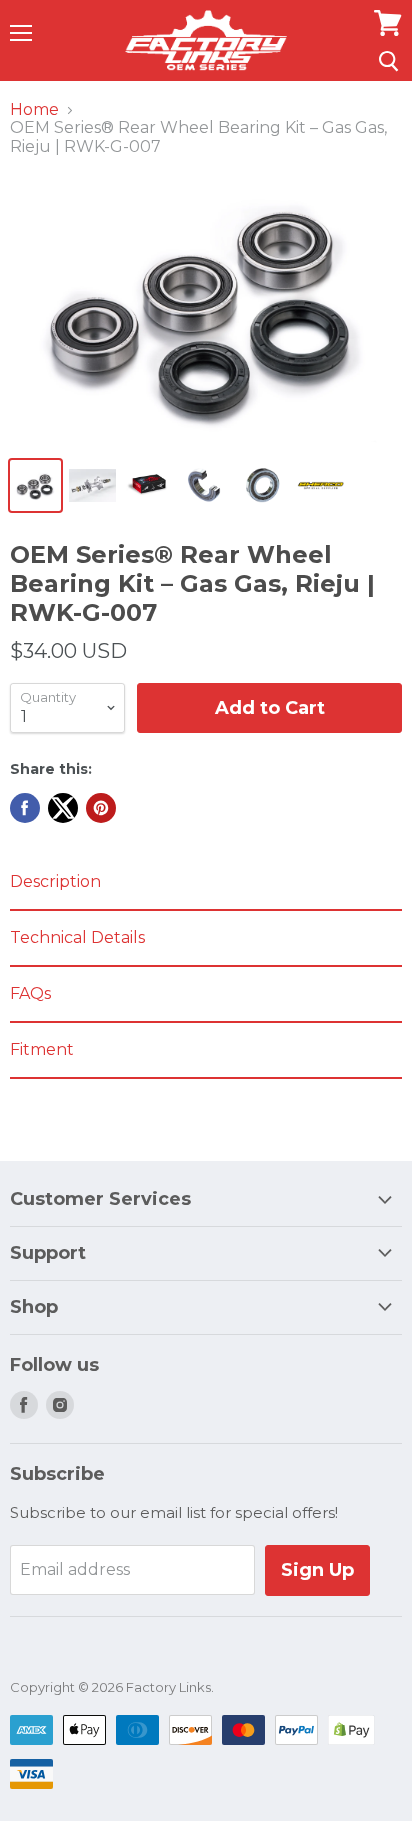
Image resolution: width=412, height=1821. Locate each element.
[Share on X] (63, 808)
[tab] (206, 883)
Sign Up (317, 1570)
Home (34, 110)
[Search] (388, 61)
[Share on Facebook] (25, 808)
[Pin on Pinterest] (101, 808)
